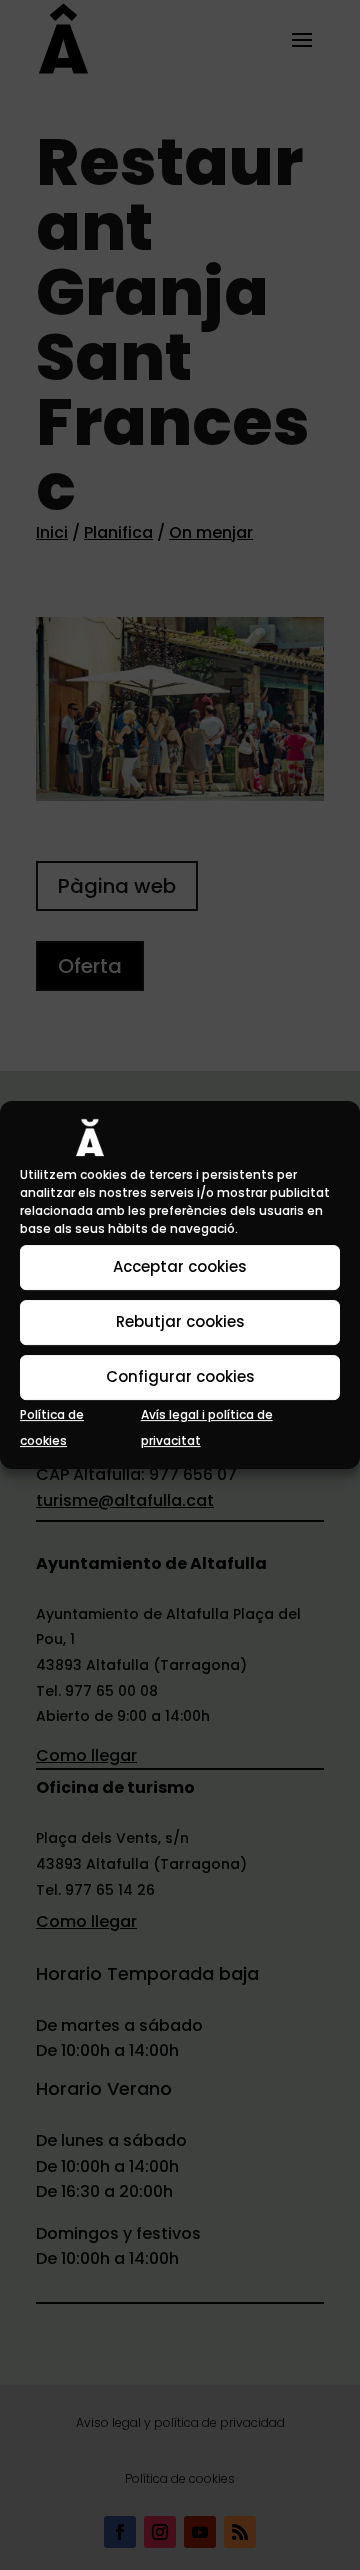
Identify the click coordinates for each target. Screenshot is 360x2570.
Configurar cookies (180, 1376)
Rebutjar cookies (180, 1321)
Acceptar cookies (180, 1266)
